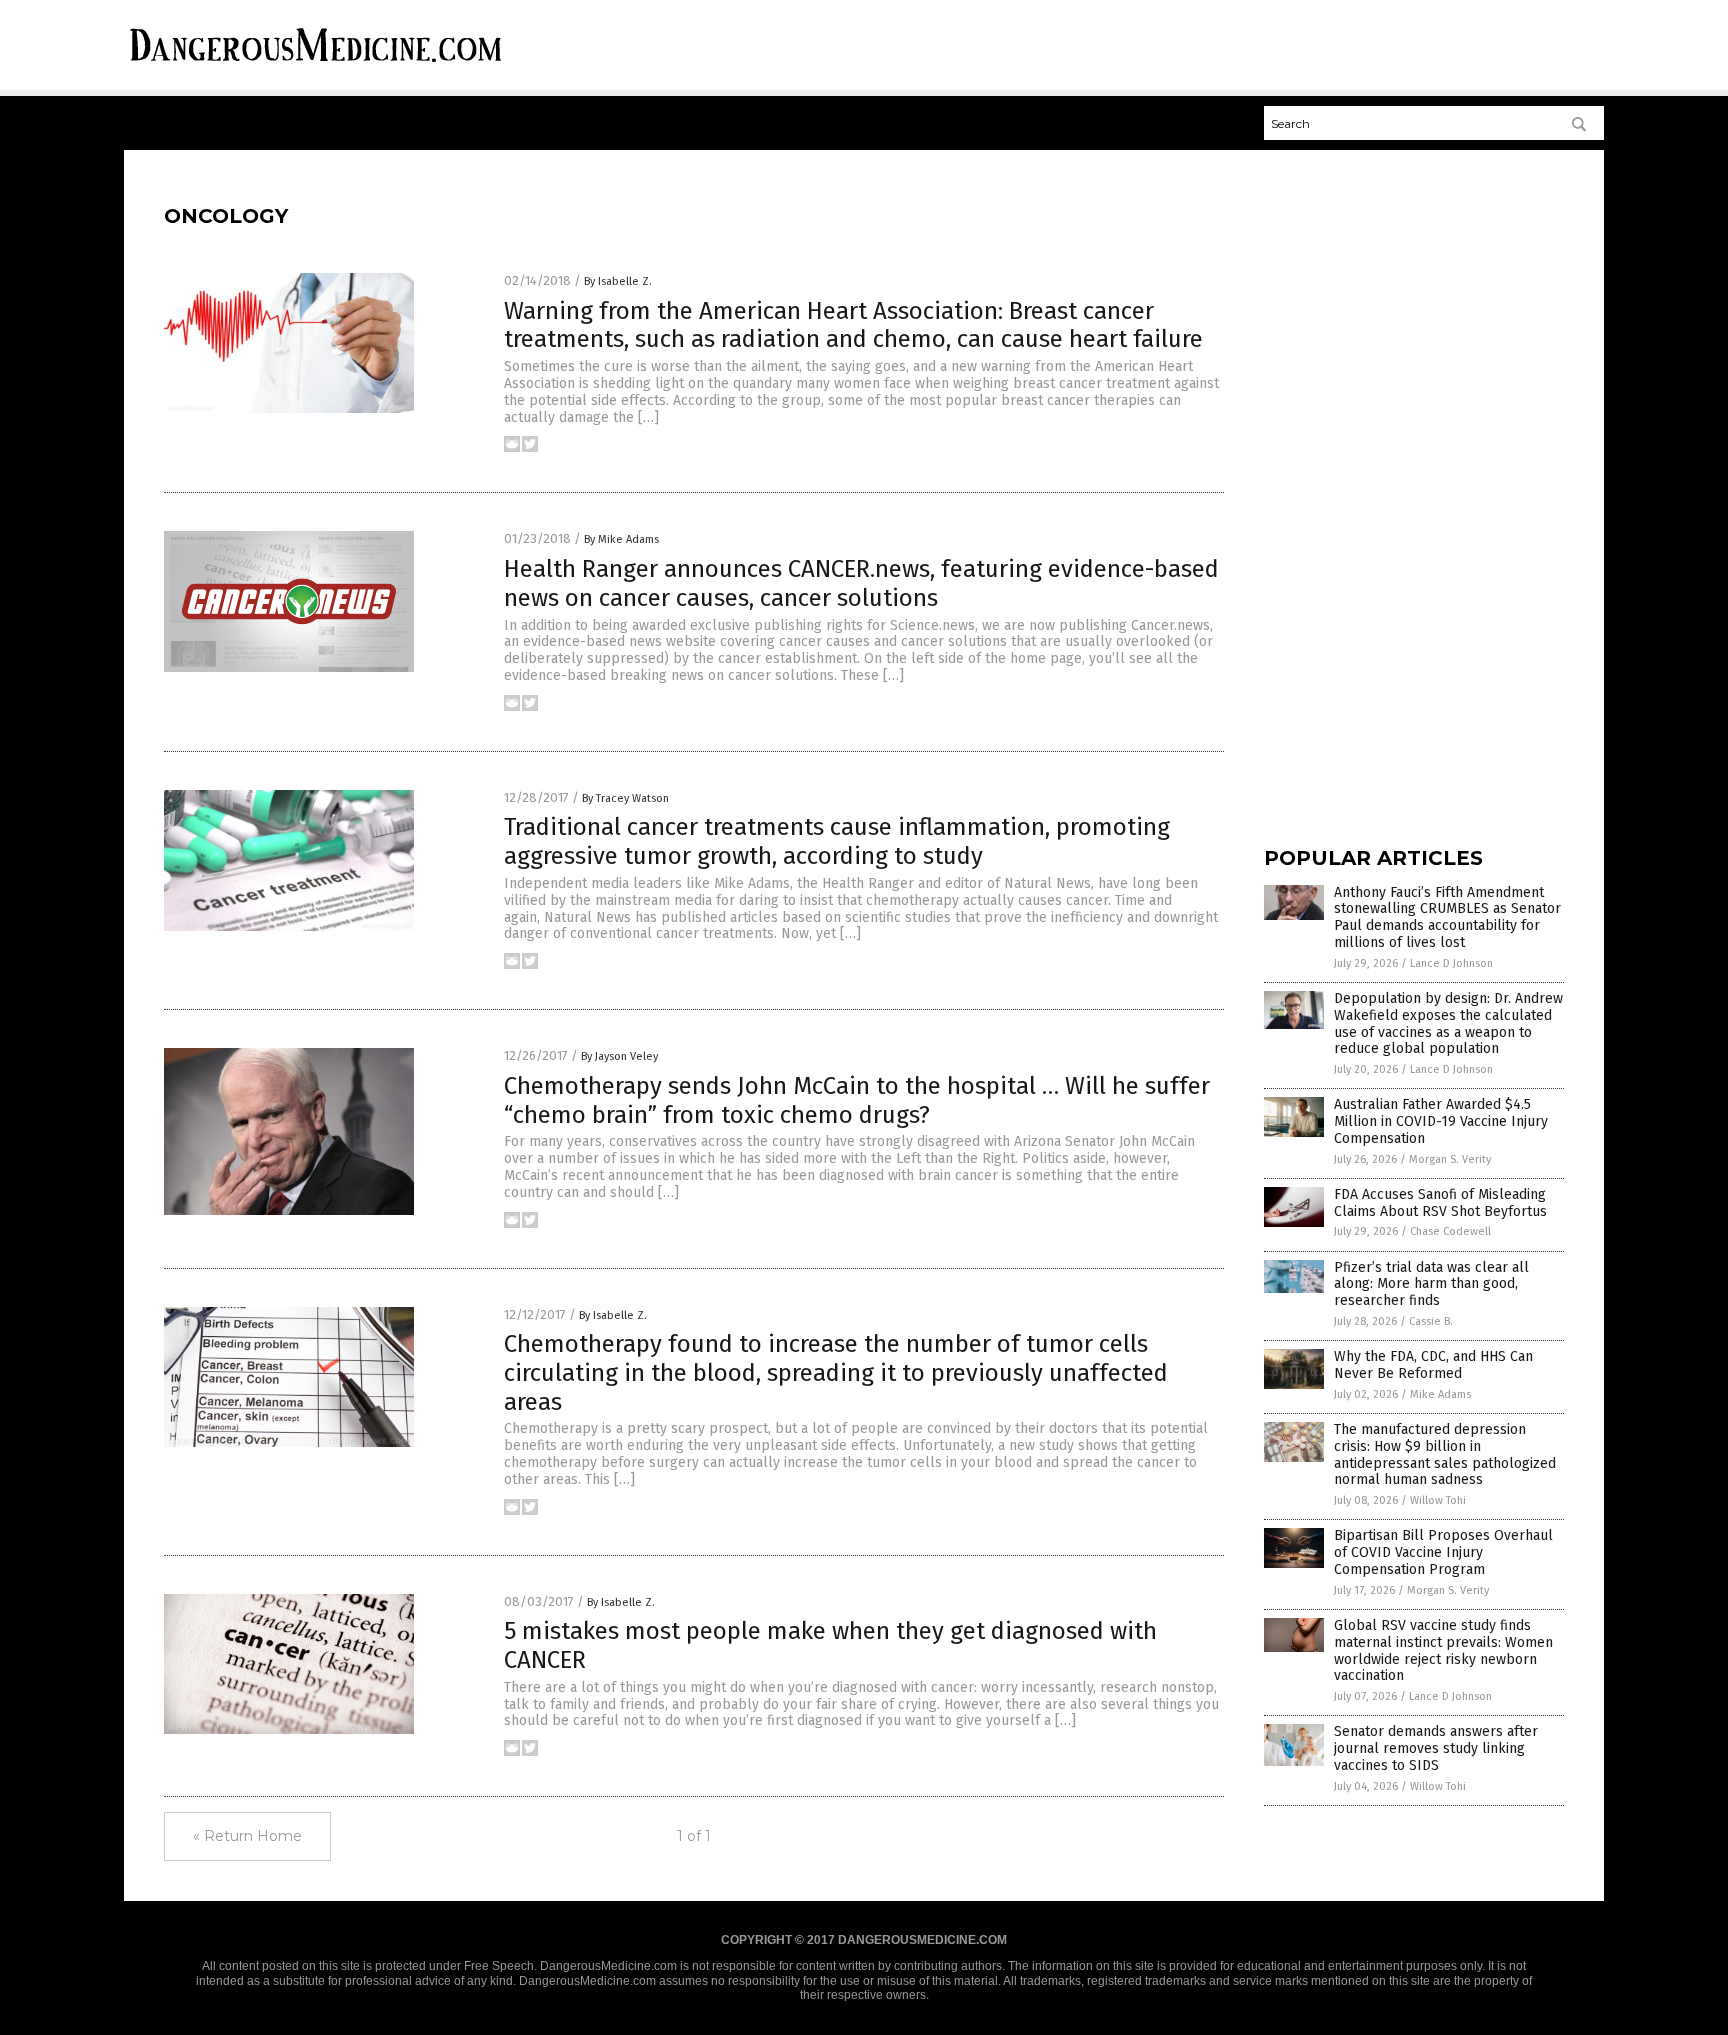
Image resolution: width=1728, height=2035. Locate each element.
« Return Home (247, 1836)
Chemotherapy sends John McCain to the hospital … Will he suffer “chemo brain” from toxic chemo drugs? (857, 1100)
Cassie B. (1431, 1321)
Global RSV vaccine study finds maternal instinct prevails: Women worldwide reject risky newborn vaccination (1443, 1650)
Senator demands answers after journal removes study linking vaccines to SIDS (1436, 1748)
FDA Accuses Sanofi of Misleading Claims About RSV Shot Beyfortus (1440, 1203)
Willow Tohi (1438, 1500)
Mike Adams (1440, 1394)
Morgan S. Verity (1450, 1159)
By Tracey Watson (625, 798)
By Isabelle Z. (618, 281)
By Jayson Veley (619, 1056)
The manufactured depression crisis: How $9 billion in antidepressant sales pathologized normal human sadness (1445, 1454)
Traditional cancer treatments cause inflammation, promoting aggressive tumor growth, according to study (837, 841)
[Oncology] (316, 65)
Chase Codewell (1450, 1231)
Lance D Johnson (1451, 963)
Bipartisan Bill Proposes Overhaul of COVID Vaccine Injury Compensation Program (1443, 1552)
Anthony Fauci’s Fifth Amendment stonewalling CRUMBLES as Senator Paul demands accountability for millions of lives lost (1447, 917)
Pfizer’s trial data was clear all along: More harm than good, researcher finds (1431, 1284)
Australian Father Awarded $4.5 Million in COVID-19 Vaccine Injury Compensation (1441, 1121)
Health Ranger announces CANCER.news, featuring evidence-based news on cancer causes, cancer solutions (861, 583)
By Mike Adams (621, 539)
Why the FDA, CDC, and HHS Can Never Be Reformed (1433, 1365)
